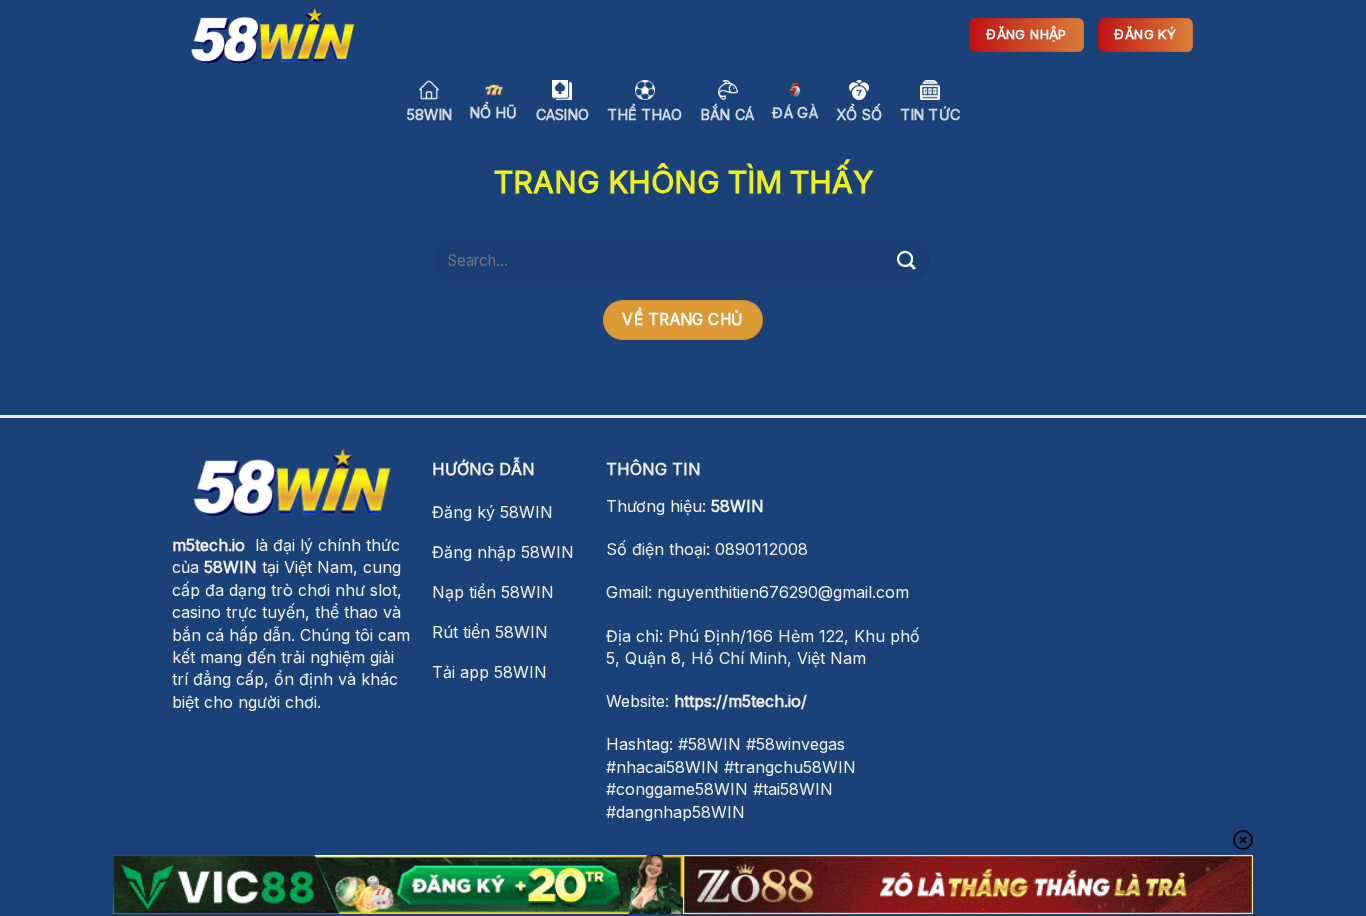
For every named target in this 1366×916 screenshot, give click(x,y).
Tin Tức (930, 114)
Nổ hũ (493, 112)
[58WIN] (273, 35)
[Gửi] (906, 260)
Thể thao (644, 114)
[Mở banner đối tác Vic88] (398, 884)
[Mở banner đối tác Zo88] (968, 884)
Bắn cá (728, 114)
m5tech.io (208, 545)
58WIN (429, 114)
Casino (563, 114)
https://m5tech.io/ (740, 701)
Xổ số (859, 114)
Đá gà (794, 112)
